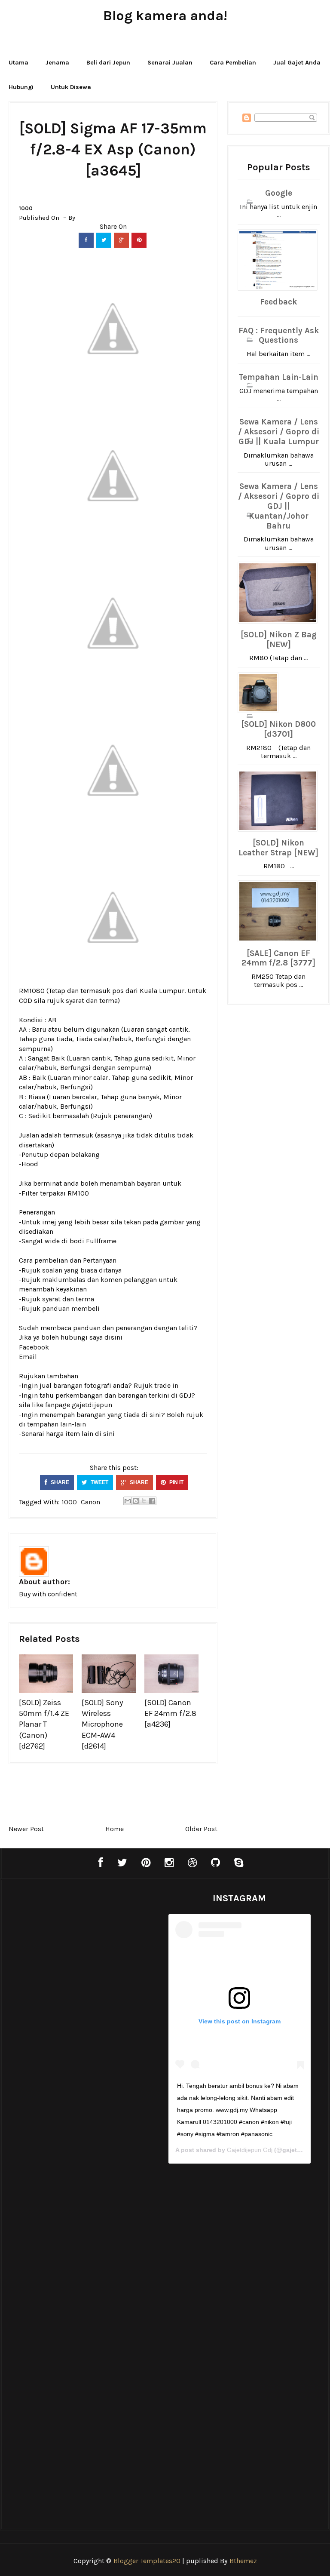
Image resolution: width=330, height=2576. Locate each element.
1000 (26, 208)
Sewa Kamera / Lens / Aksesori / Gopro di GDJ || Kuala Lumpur (279, 432)
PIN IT (176, 1482)
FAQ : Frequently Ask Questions (279, 336)
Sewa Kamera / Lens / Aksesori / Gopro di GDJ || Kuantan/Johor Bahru (279, 506)
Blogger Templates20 (147, 2561)
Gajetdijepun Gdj (250, 2150)
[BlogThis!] (136, 1501)
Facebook (34, 1347)
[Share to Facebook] (152, 1501)
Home (115, 1829)
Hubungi (21, 87)
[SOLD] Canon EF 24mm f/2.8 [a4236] (170, 1713)
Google (279, 193)
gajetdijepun (92, 1405)
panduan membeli (71, 1308)
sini (109, 1434)
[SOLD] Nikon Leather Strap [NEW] (278, 848)
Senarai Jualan (170, 63)
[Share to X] (144, 1501)
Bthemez (243, 2561)
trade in (166, 1385)
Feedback (278, 302)
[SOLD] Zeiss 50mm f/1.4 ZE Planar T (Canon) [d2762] (44, 1724)
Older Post (201, 1829)
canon (90, 1502)
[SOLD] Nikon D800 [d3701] (278, 729)
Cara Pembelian (233, 63)
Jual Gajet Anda (297, 63)
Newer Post (26, 1829)
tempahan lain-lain (57, 1424)
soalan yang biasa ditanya (82, 1270)
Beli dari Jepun (108, 63)
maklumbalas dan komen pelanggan (99, 1280)
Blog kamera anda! (165, 16)
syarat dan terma (92, 1001)
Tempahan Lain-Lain (278, 377)
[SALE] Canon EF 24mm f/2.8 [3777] (278, 958)
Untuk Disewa (71, 87)
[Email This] (128, 1501)
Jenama (57, 63)
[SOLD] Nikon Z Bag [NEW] (279, 640)
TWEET (99, 1482)
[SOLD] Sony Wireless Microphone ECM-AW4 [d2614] (102, 1724)
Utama (18, 63)
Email (28, 1357)
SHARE (59, 1482)
